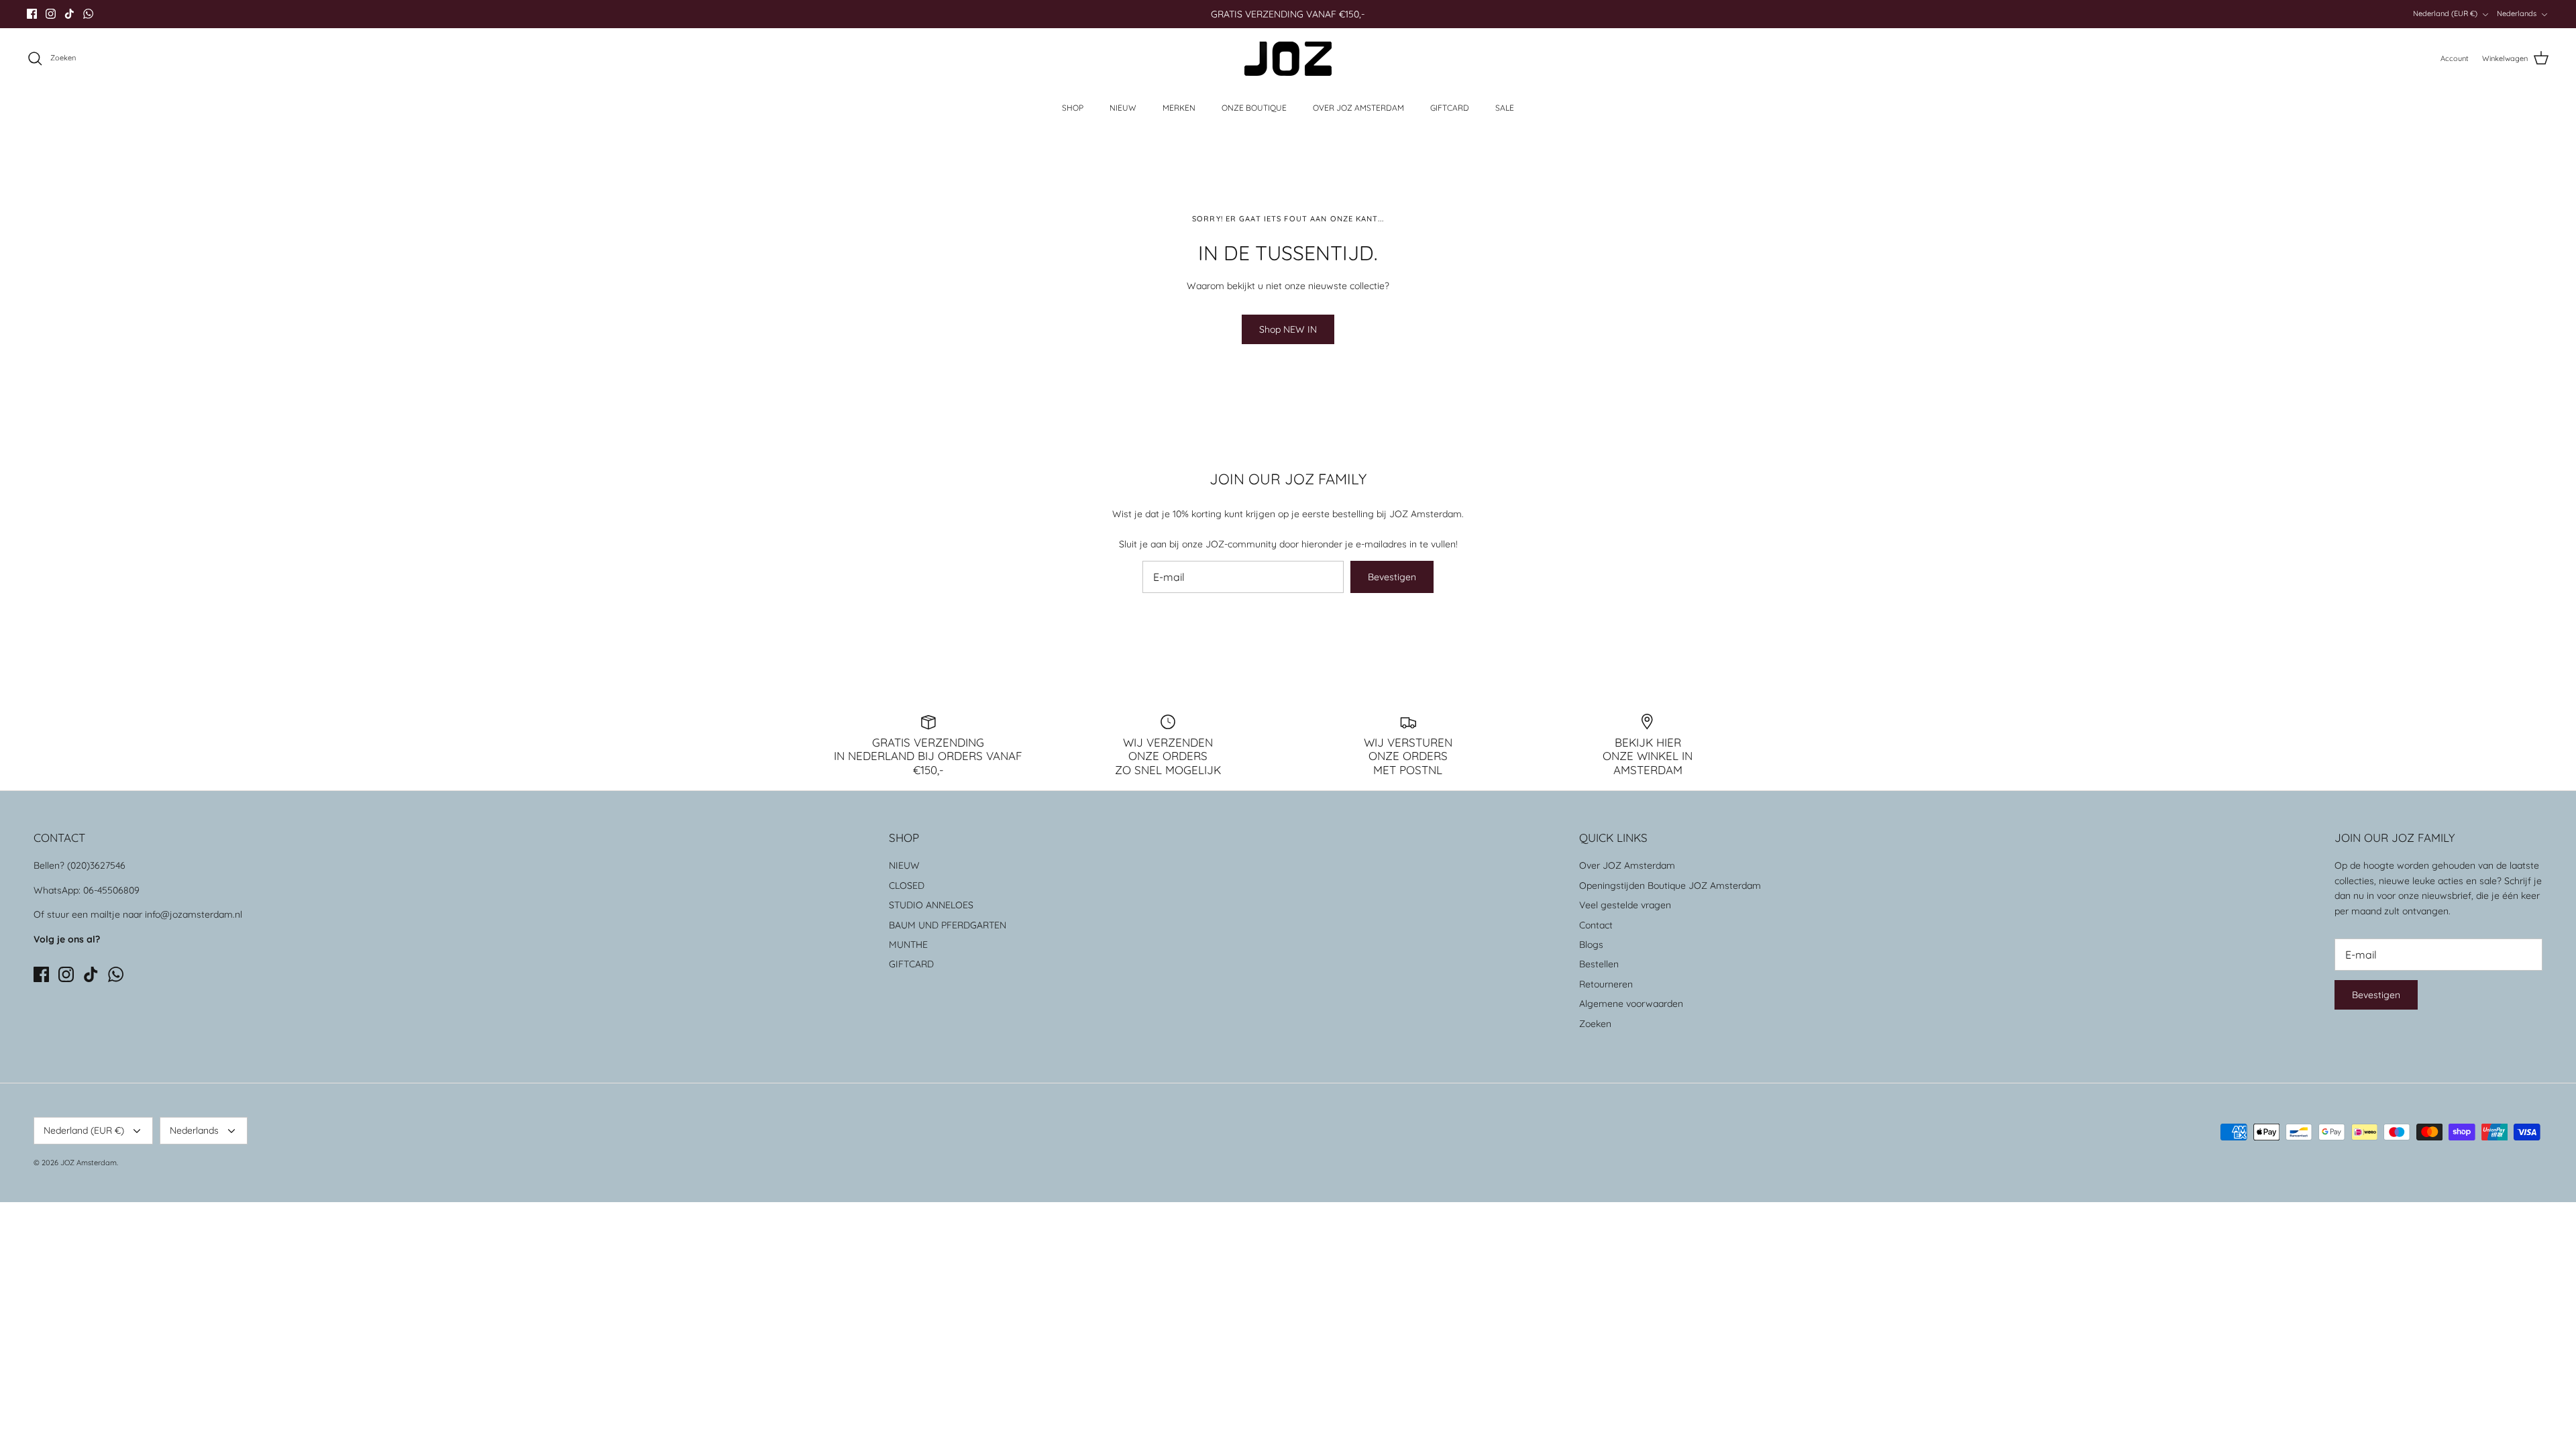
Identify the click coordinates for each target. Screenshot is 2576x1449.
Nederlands (2517, 13)
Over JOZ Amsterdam (1627, 865)
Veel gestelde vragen (1625, 905)
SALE (1505, 108)
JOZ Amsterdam (89, 1163)
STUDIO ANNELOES (931, 905)
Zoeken (1595, 1024)
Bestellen (1599, 964)
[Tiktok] (69, 14)
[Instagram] (51, 14)
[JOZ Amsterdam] (1288, 59)
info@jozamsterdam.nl (194, 914)
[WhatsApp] (88, 14)
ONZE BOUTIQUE (1254, 108)
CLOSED (907, 885)
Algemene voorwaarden (1631, 1004)
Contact (1596, 925)
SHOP (1073, 108)
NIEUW (1123, 108)
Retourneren (1606, 984)
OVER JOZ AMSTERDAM (1358, 108)
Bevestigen (1392, 577)
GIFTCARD (1450, 108)
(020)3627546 (96, 865)
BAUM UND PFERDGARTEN (948, 925)
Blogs (1591, 945)
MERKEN (1179, 108)
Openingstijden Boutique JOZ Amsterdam (1670, 885)
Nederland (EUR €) (2445, 13)
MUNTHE (908, 945)
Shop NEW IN (1288, 329)
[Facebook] (32, 14)
